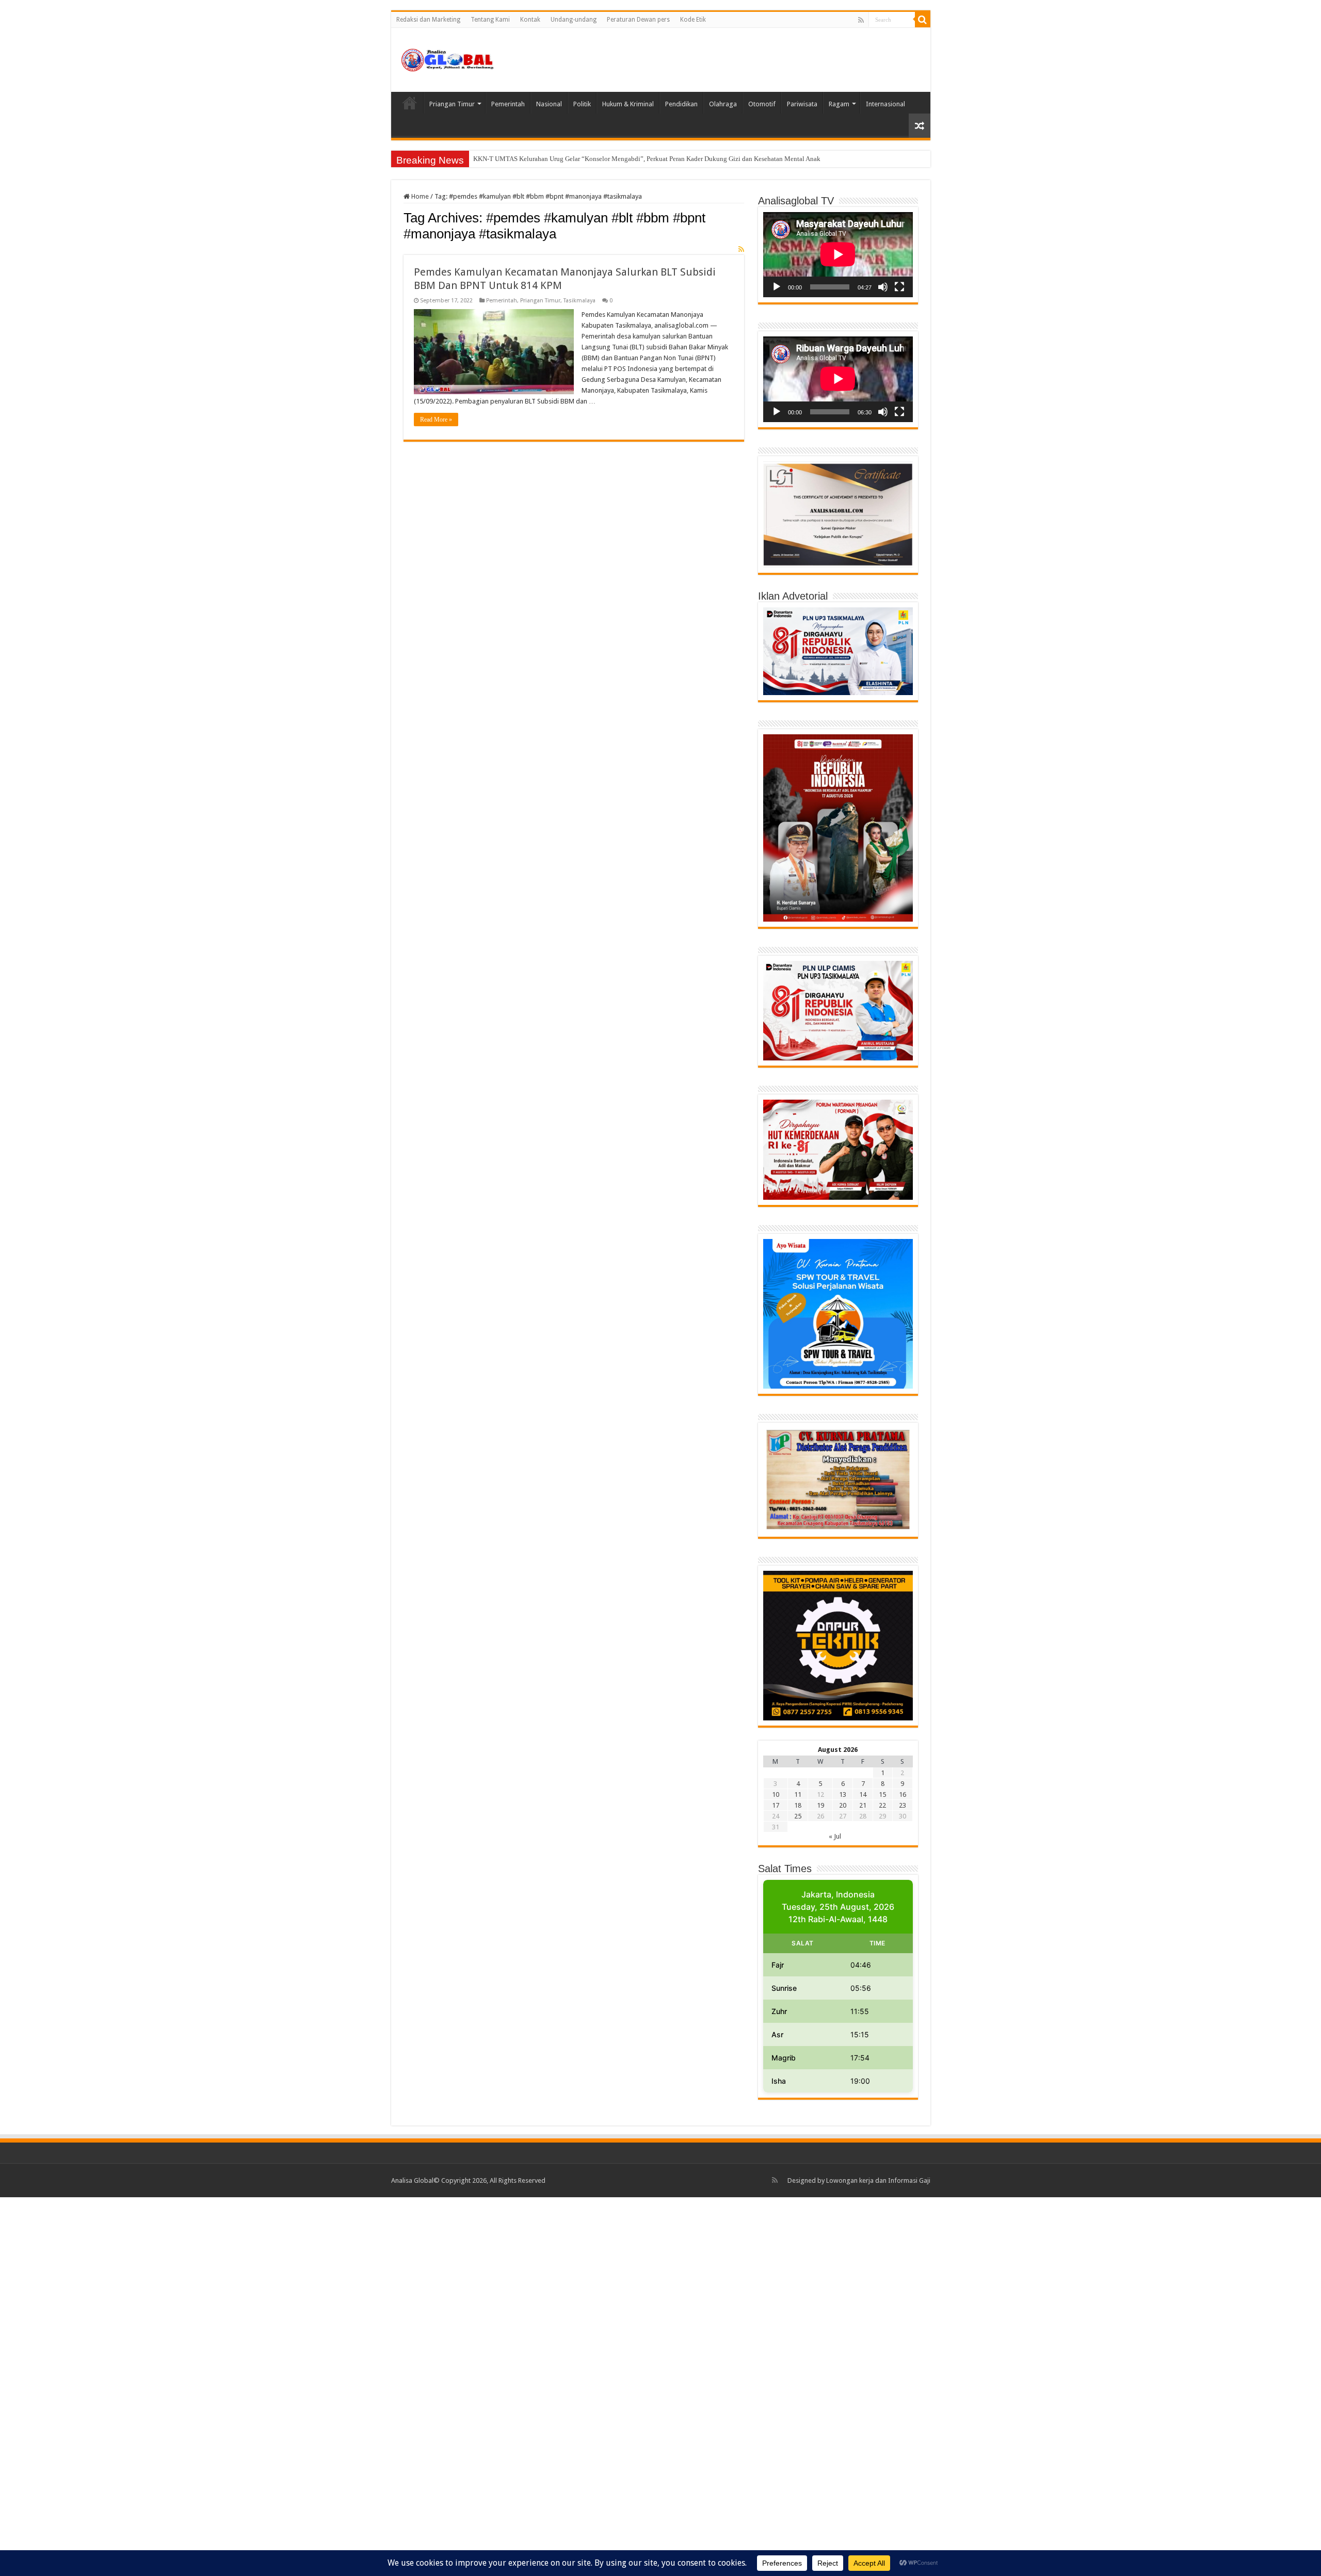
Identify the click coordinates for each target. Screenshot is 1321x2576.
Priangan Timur (452, 104)
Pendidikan (681, 104)
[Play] (777, 287)
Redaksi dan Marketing (428, 20)
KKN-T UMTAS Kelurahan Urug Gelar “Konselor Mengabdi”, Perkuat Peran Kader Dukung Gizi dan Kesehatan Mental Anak (647, 159)
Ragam (839, 104)
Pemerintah (508, 104)
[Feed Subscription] (741, 249)
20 (843, 1805)
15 (882, 1794)
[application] (838, 255)
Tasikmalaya (579, 301)
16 (903, 1794)
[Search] (923, 20)
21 (863, 1805)
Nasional (549, 104)
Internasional (885, 104)
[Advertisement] (310, 2386)
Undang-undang (574, 20)
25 (798, 1816)
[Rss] (861, 20)
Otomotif (762, 104)
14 (863, 1794)
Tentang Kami (490, 20)
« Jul (835, 1836)
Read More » (436, 420)
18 (798, 1805)
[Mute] (883, 287)
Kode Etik (693, 20)
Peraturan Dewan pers (638, 20)
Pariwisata (802, 104)
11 (798, 1794)
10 (776, 1794)
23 (903, 1805)
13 (843, 1794)
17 (776, 1805)
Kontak (530, 20)
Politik (582, 104)
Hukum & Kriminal (628, 104)
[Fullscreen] (899, 287)
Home (410, 103)
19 (820, 1805)
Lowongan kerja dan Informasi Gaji (878, 2180)
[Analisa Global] (448, 58)
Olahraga (723, 104)
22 (882, 1805)
